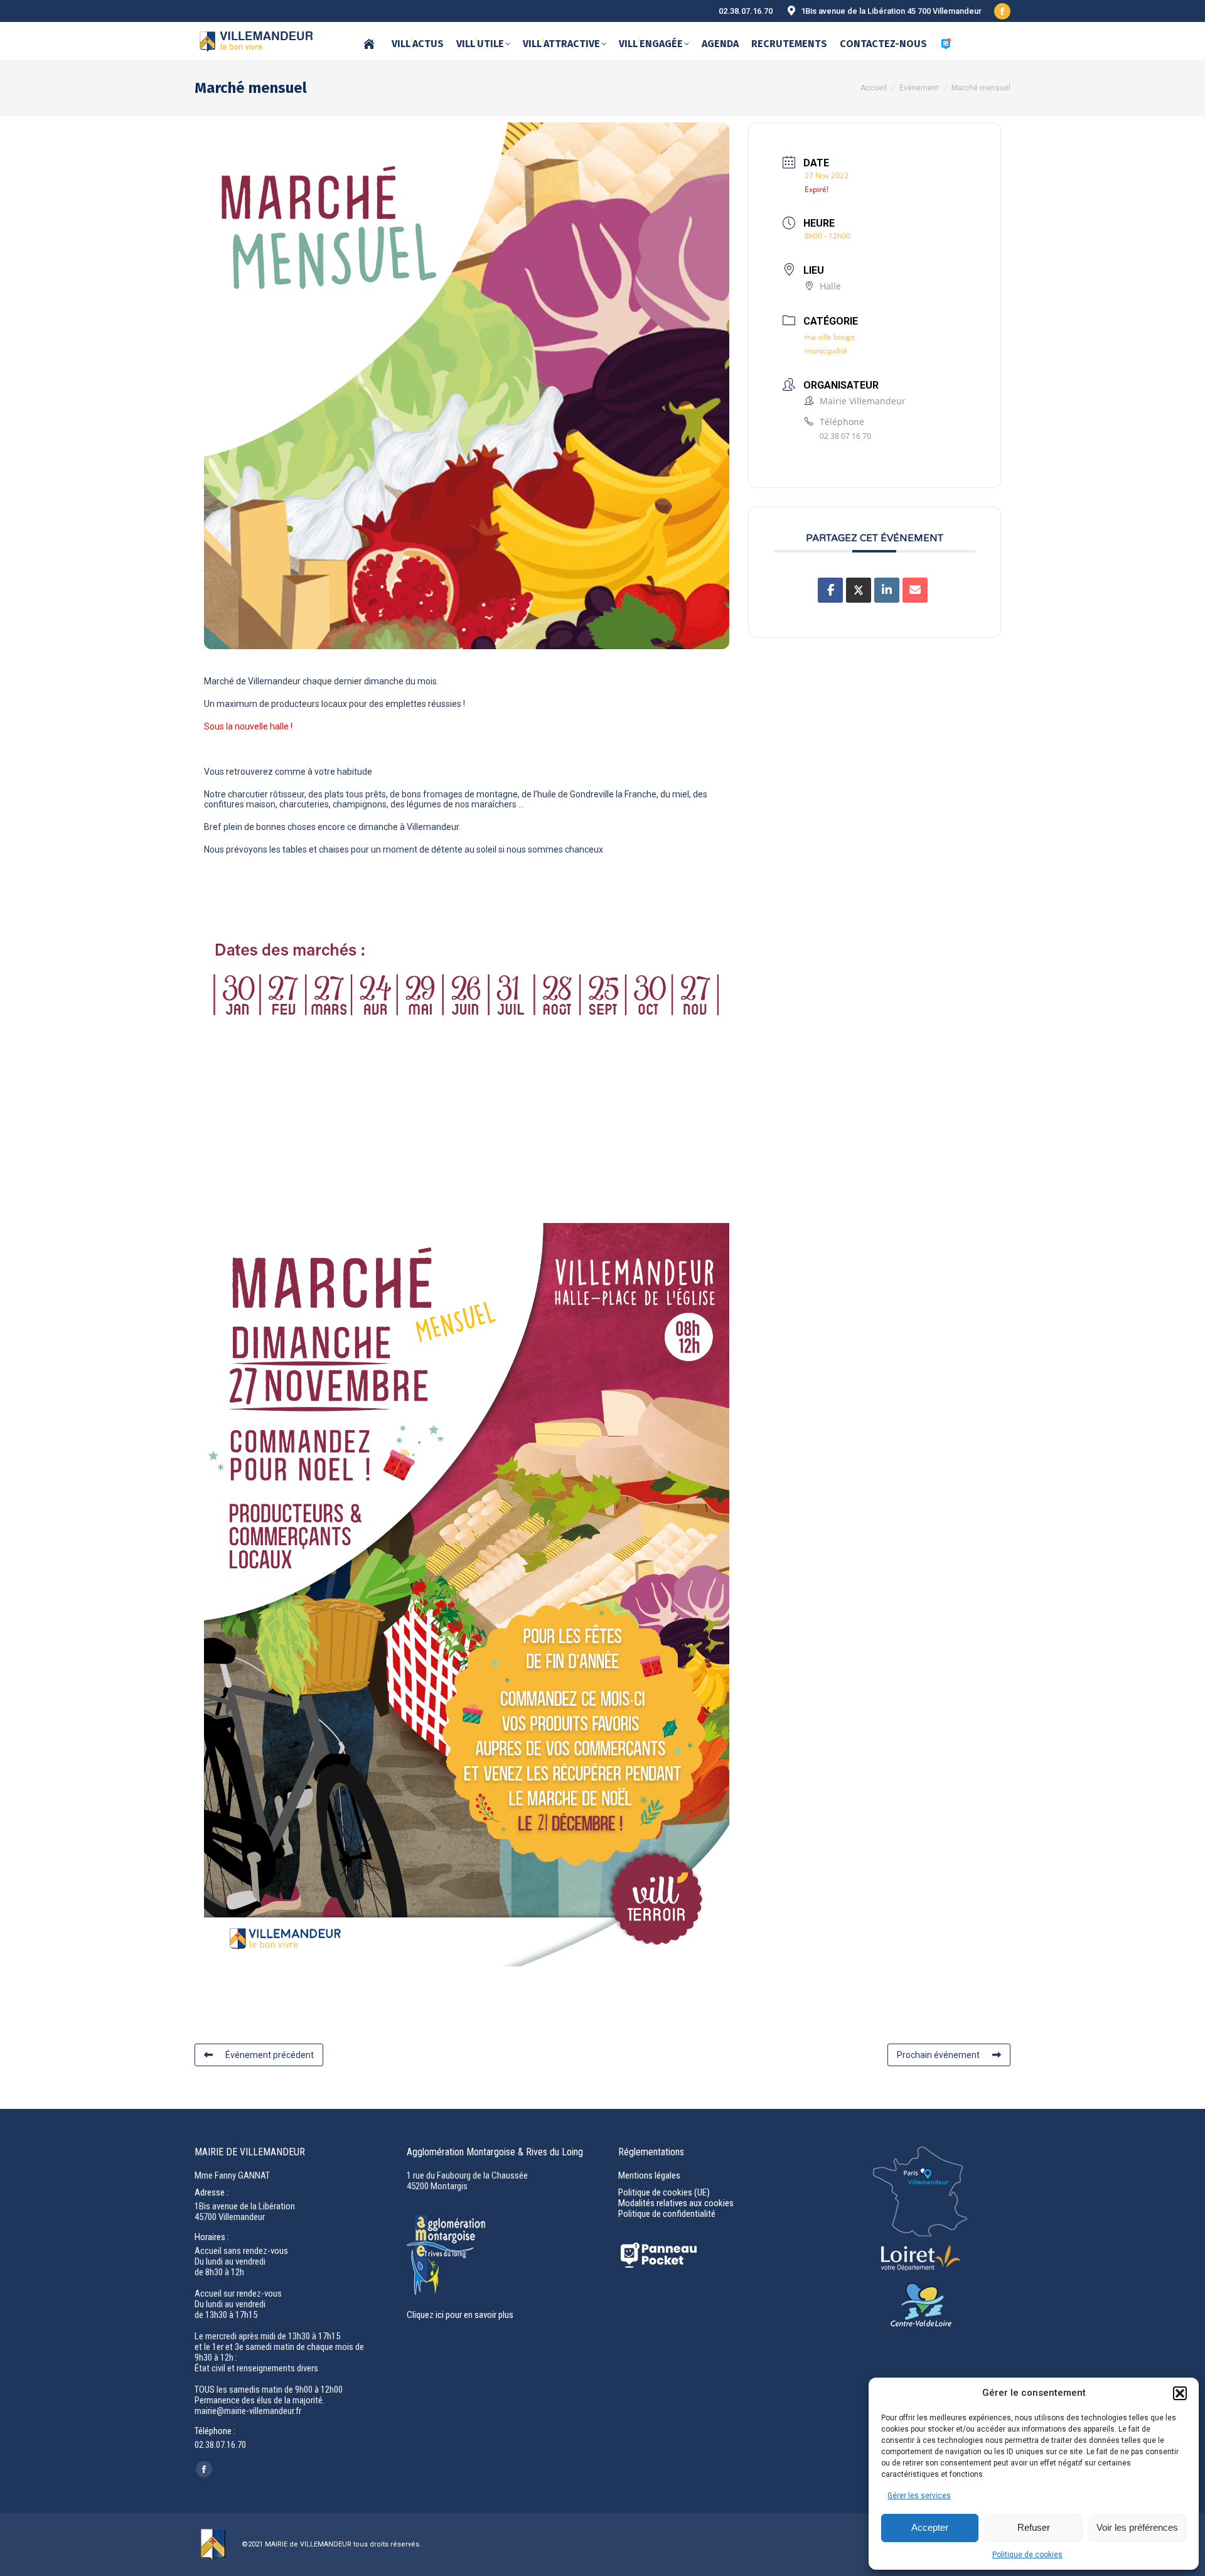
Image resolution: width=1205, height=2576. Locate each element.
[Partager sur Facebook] (830, 590)
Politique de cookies (1027, 2555)
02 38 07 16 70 (845, 436)
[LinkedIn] (887, 590)
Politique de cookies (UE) (664, 2192)
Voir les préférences (1137, 2527)
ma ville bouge (830, 337)
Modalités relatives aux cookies (676, 2203)
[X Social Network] (859, 590)
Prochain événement (938, 2055)
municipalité (826, 351)
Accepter (930, 2527)
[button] (1180, 2393)
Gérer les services (919, 2496)
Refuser (1034, 2527)
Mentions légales (649, 2175)
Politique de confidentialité (667, 2214)
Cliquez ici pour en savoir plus (460, 2315)
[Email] (915, 590)
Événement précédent (270, 2055)
